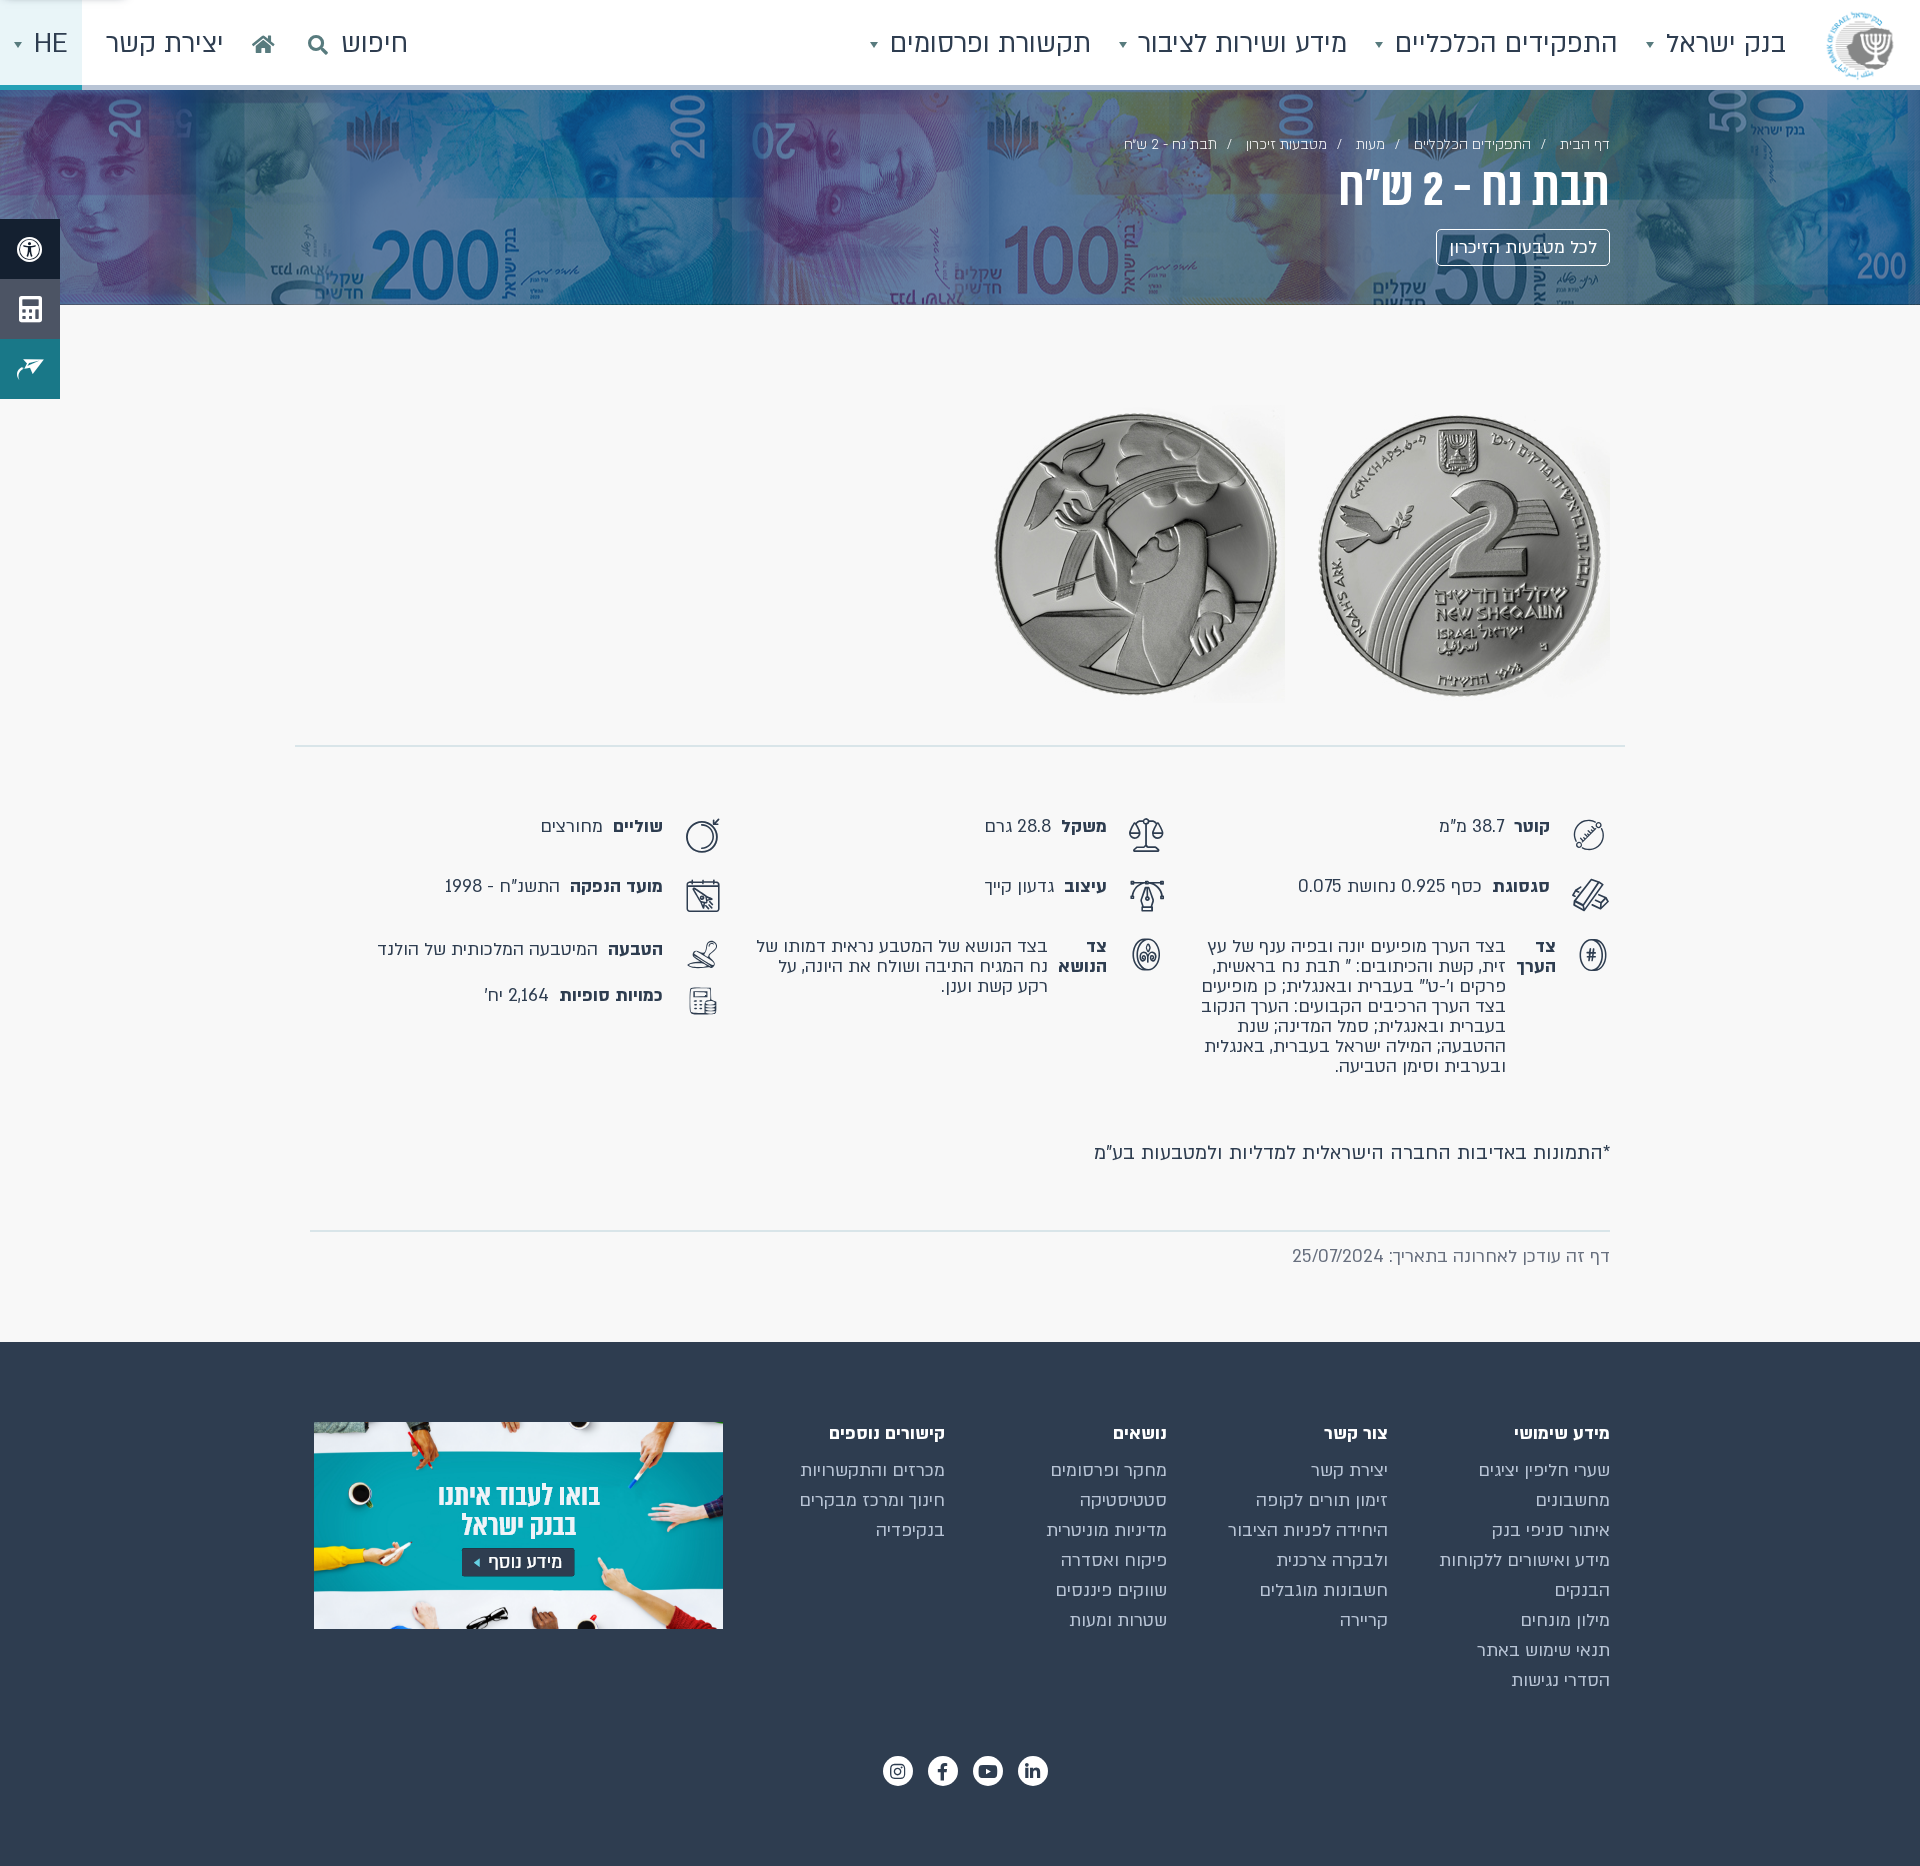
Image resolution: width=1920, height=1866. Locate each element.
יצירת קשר (1349, 1470)
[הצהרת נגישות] (30, 249)
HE (47, 44)
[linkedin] (1033, 1771)
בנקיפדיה (910, 1530)
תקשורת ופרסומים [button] (986, 44)
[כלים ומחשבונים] (30, 309)
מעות (1370, 144)
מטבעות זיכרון (1286, 144)
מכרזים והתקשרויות (872, 1470)
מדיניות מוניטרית (1106, 1530)
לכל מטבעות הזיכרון (1523, 247)
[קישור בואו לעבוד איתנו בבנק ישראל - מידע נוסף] (516, 1525)
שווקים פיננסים (1111, 1590)
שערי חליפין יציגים (1544, 1470)
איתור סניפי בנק (1551, 1530)
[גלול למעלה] (1865, 1811)
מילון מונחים (1565, 1620)
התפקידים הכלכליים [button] (1502, 44)
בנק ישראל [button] (1722, 44)
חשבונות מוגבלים (1323, 1590)
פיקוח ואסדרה (1114, 1560)
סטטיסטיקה (1123, 1500)
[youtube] (988, 1771)
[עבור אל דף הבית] (263, 45)
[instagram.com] (898, 1771)
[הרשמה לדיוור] (30, 369)
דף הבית (1585, 144)
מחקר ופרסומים (1108, 1470)
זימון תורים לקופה (1322, 1500)
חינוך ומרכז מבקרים (872, 1500)
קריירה (1364, 1620)
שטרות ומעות (1118, 1620)
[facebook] (943, 1771)
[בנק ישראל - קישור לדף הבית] (1860, 45)
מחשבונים (1572, 1500)
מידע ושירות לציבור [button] (1238, 44)
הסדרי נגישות (1560, 1680)
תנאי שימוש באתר (1543, 1650)
